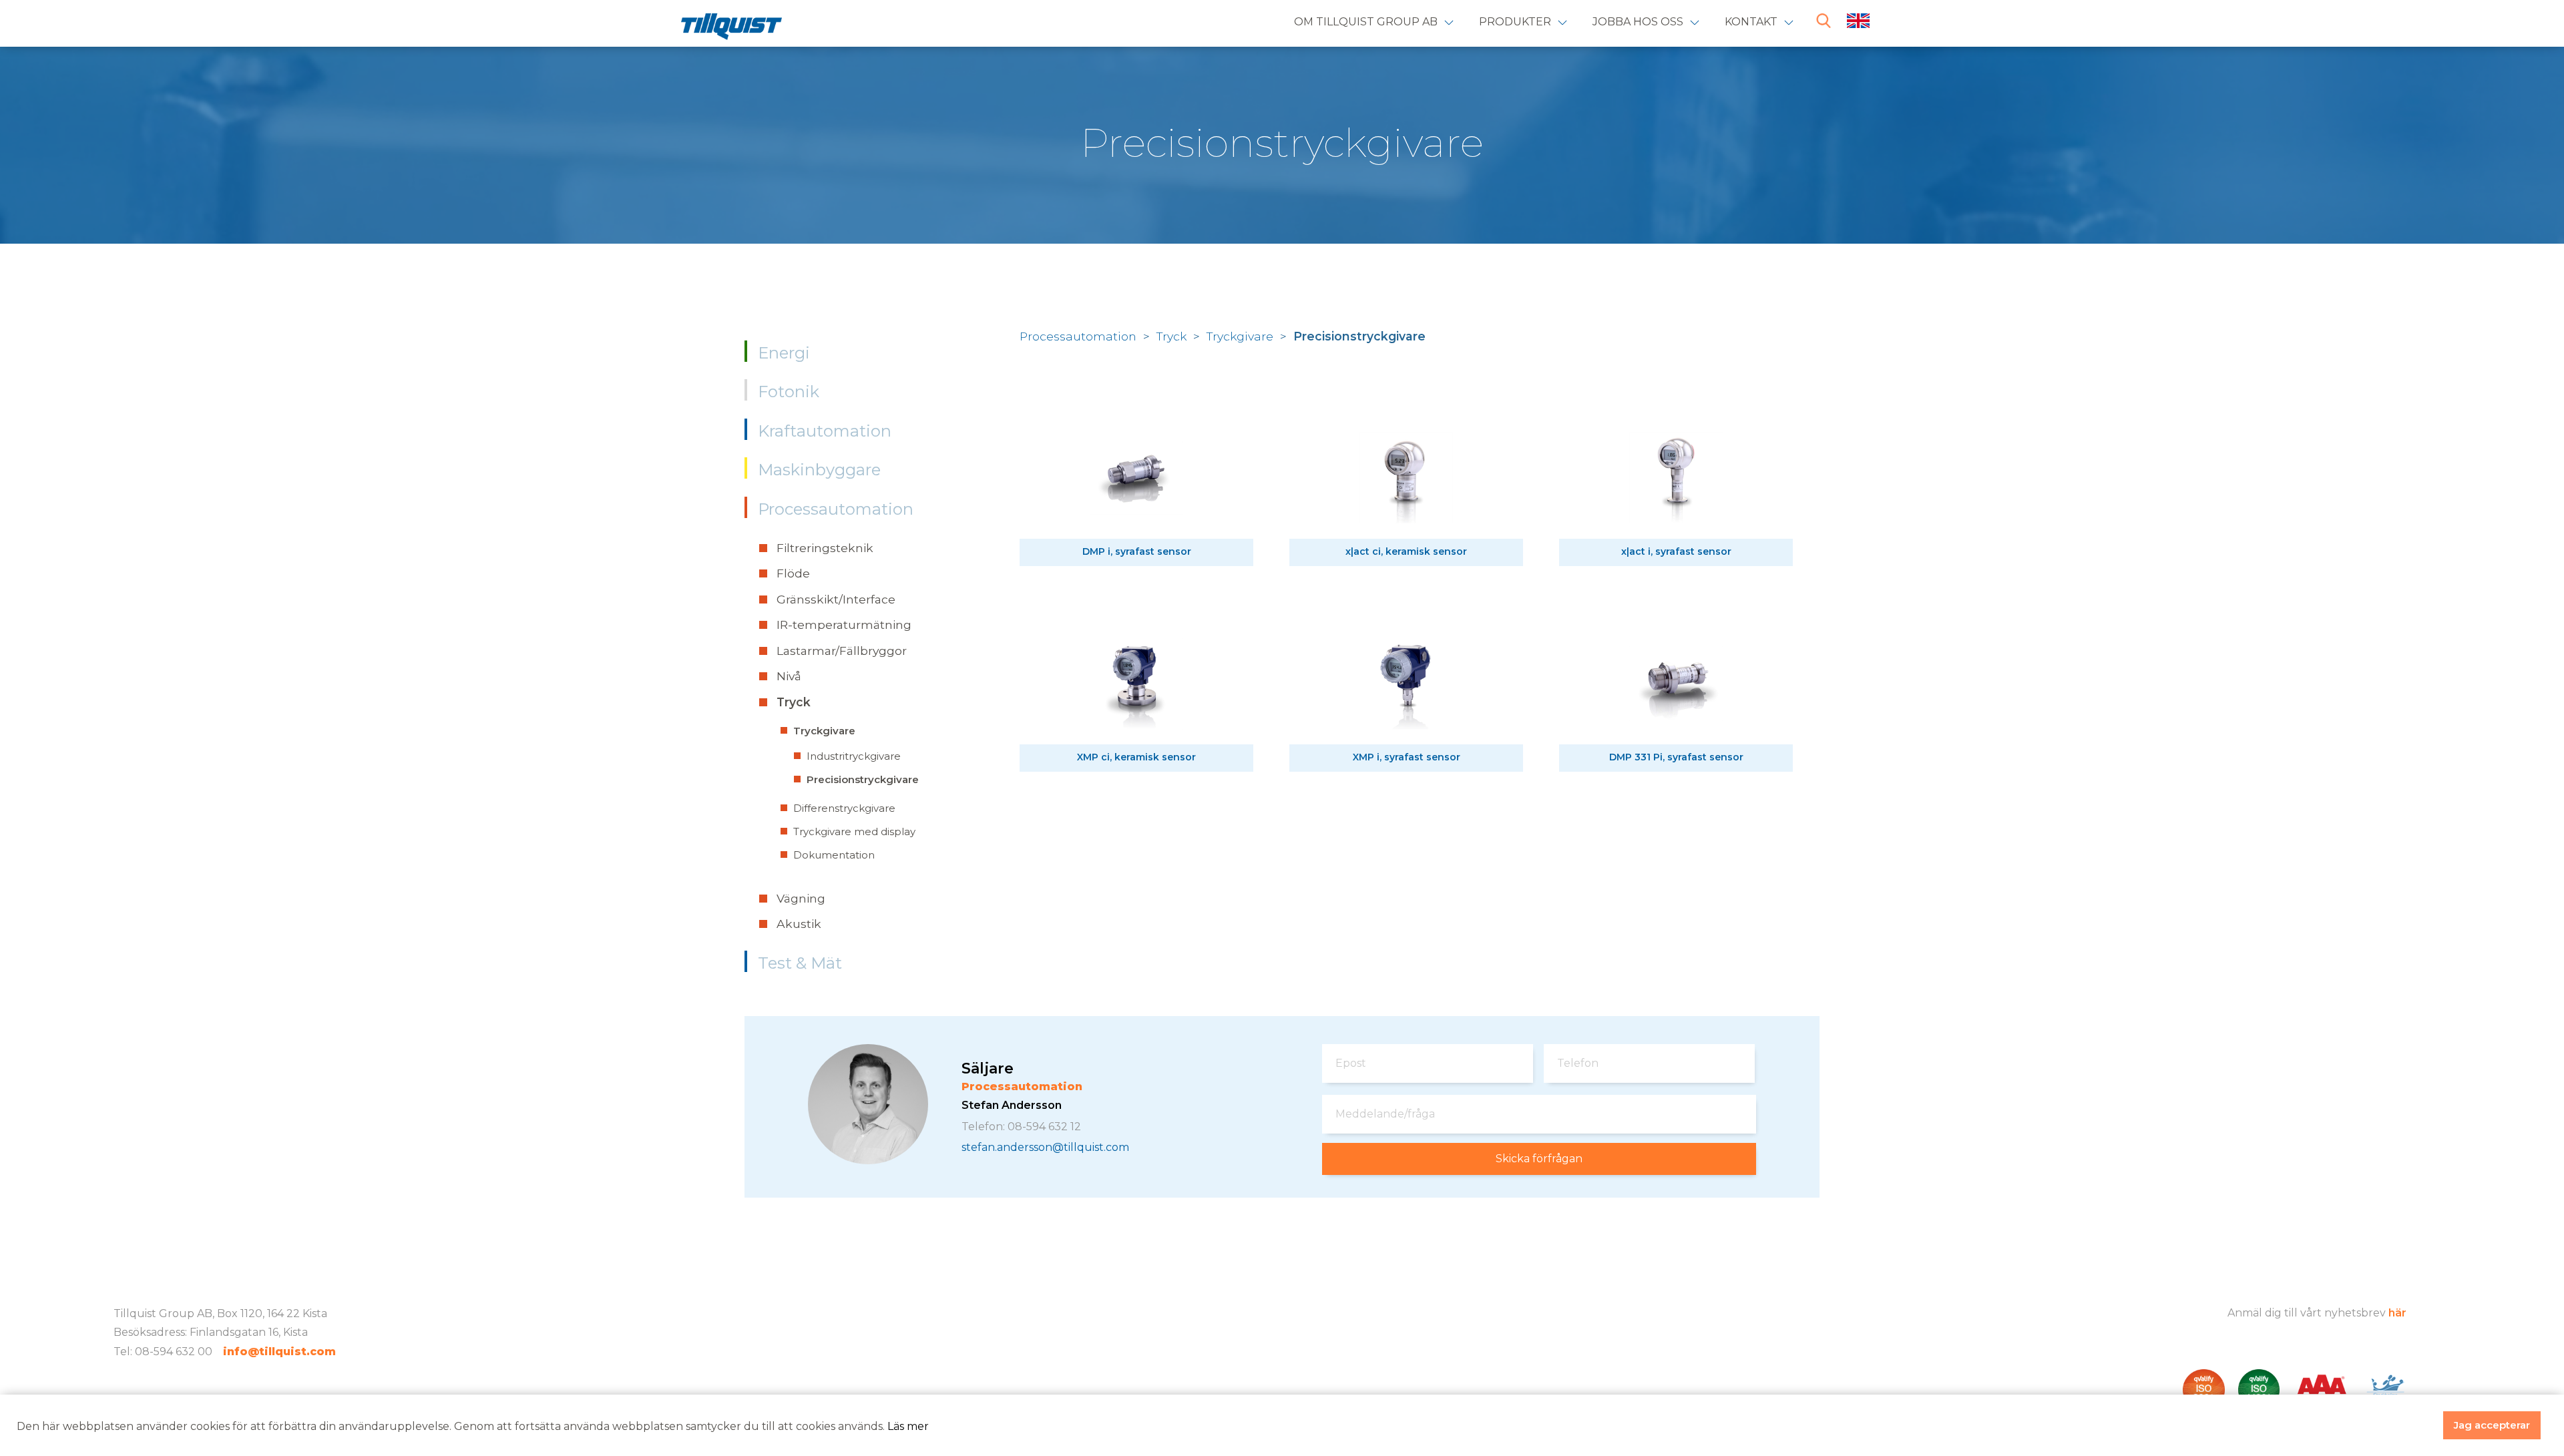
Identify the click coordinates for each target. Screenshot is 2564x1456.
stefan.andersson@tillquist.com (1045, 1148)
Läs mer (908, 1426)
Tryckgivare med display (854, 831)
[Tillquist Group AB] (731, 29)
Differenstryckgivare (844, 808)
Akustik (799, 924)
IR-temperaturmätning (844, 625)
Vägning (801, 898)
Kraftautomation (825, 431)
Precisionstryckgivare (863, 779)
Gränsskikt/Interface (836, 599)
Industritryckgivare (854, 756)
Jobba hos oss (1638, 22)
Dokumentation (834, 855)
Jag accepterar (2492, 1425)
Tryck (794, 702)
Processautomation (836, 509)
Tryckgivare (824, 731)
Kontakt (1751, 22)
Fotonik (789, 392)
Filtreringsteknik (825, 548)
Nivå (789, 676)
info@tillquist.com (279, 1352)
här (2397, 1313)
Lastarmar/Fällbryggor (842, 651)
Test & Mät (800, 963)
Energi (784, 353)
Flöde (793, 573)
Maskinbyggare (819, 470)
